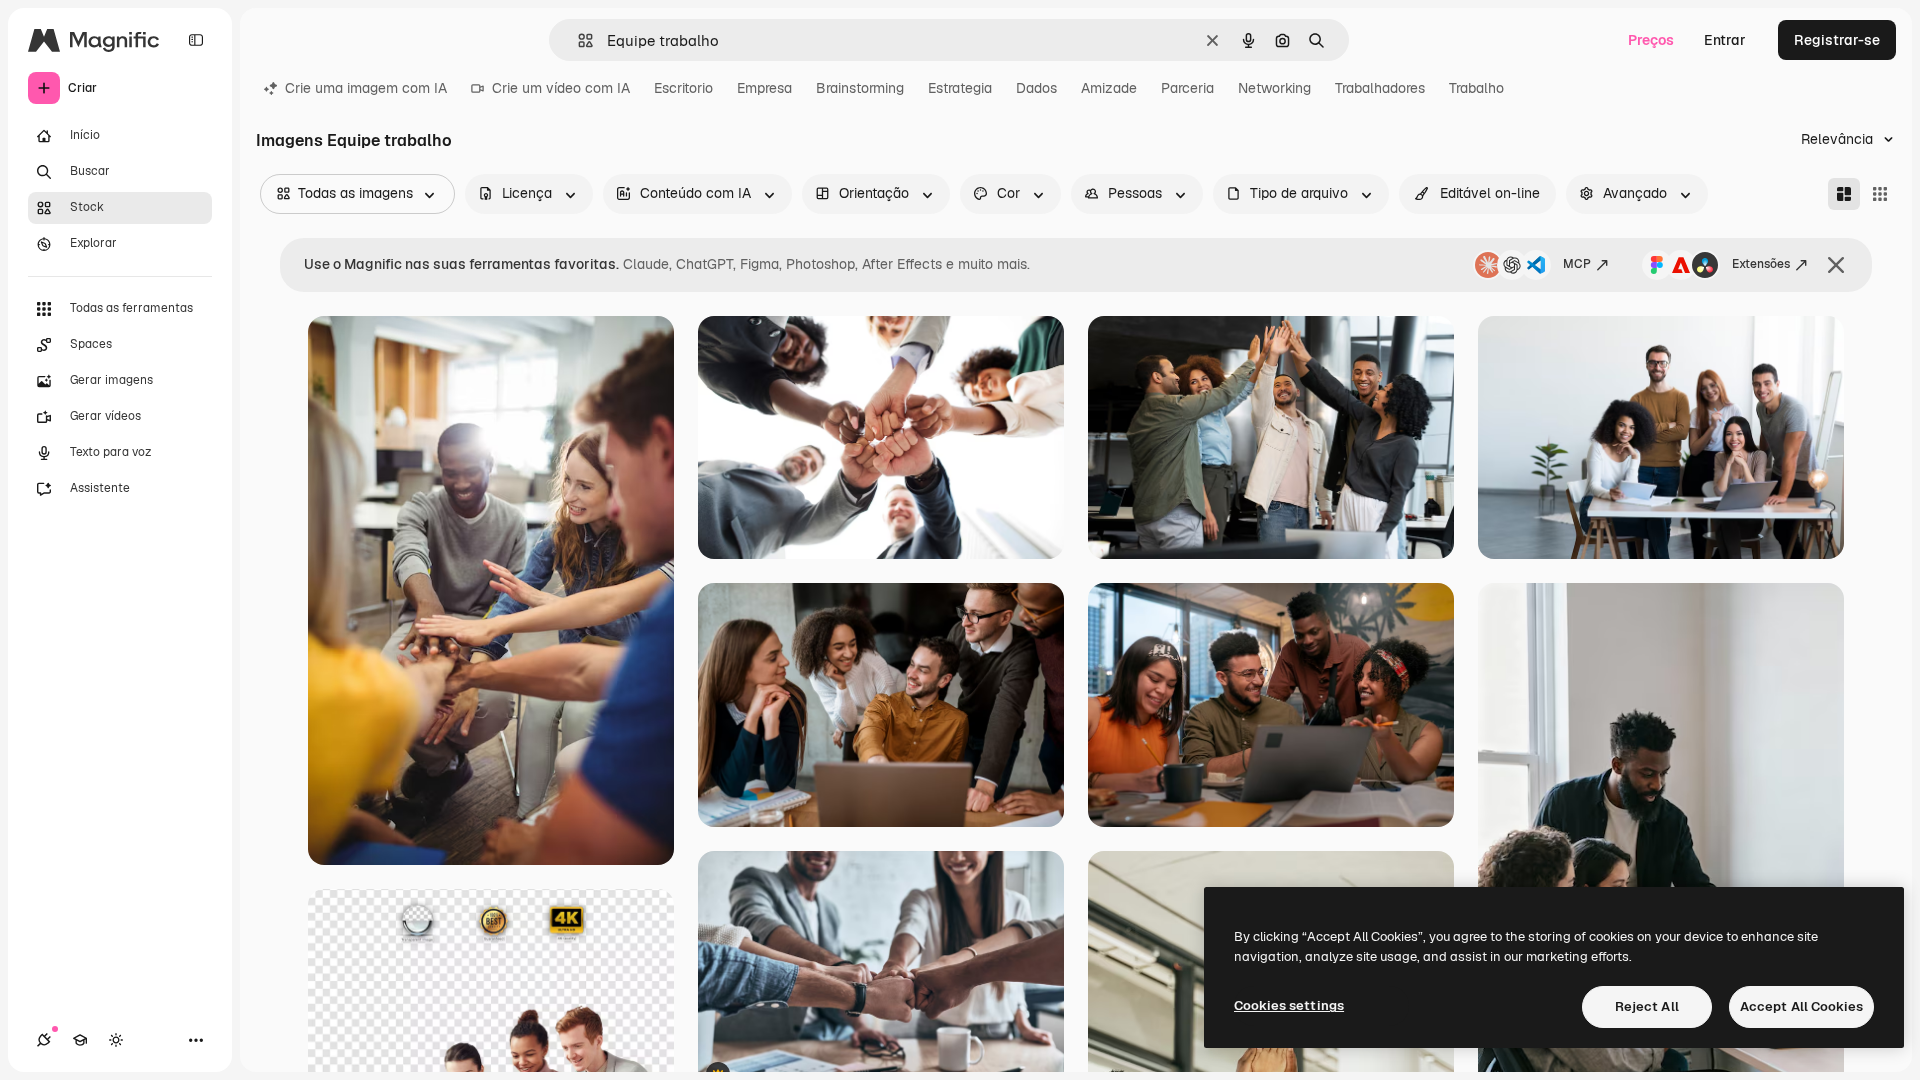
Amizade (1109, 88)
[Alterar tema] (116, 1040)
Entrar (1725, 40)
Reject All (1647, 1006)
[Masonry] (1844, 194)
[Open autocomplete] (577, 40)
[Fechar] (1836, 265)
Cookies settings (1289, 1005)
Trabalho (1476, 88)
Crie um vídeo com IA (561, 88)
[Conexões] (44, 1040)
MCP (1577, 264)
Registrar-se (1837, 40)
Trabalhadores (1380, 88)
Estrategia (960, 88)
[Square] (1880, 194)
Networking (1274, 88)
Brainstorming (860, 88)
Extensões (1761, 264)
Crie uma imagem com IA (366, 88)
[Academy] (80, 1040)
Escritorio (683, 88)
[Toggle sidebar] (196, 40)
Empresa (764, 88)
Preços (1651, 40)
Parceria (1187, 88)
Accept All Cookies (1801, 1006)
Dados (1036, 88)
